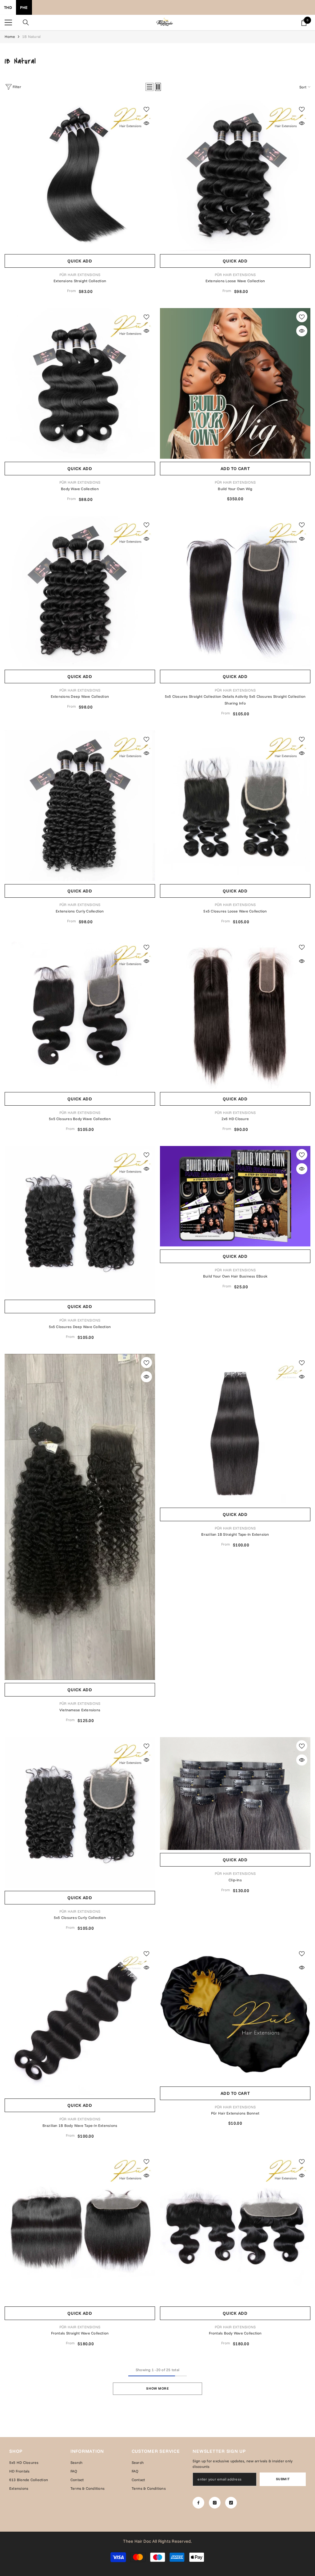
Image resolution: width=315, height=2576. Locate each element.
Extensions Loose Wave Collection (235, 281)
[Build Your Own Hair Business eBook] (235, 1196)
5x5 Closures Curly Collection (80, 1918)
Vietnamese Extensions (80, 1710)
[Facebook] (198, 2503)
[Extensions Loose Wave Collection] (235, 176)
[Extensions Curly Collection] (80, 806)
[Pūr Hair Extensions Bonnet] (235, 2014)
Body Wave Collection (80, 489)
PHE (24, 7)
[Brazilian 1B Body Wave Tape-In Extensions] (80, 2020)
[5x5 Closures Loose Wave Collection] (235, 806)
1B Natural (31, 37)
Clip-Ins (235, 1880)
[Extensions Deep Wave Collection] (80, 591)
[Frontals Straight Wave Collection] (80, 2228)
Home (10, 37)
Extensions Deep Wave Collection (80, 696)
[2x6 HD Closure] (235, 1014)
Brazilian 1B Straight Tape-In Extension (235, 1534)
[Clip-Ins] (235, 1794)
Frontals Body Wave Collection (235, 2333)
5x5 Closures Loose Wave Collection (235, 911)
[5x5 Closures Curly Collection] (80, 1812)
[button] (150, 87)
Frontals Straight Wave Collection (80, 2333)
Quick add (80, 261)
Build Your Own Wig (235, 489)
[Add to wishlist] (146, 109)
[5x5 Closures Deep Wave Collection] (80, 1221)
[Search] (26, 22)
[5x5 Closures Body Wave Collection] (80, 1014)
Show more (157, 2388)
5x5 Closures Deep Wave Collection (80, 1327)
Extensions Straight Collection (80, 281)
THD (8, 7)
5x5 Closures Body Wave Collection (80, 1119)
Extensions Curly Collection (80, 911)
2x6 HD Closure (235, 1119)
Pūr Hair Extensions (80, 275)
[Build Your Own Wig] (235, 383)
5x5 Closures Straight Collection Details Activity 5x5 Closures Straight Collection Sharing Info (235, 700)
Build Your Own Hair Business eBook (235, 1276)
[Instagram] (215, 2503)
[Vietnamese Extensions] (80, 1517)
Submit (283, 2479)
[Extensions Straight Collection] (80, 176)
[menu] (8, 22)
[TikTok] (231, 2503)
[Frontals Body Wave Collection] (235, 2228)
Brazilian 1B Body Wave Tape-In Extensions (80, 2125)
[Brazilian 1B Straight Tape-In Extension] (235, 1429)
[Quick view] (146, 123)
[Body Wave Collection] (80, 383)
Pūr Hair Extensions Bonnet (235, 2113)
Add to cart (235, 469)
